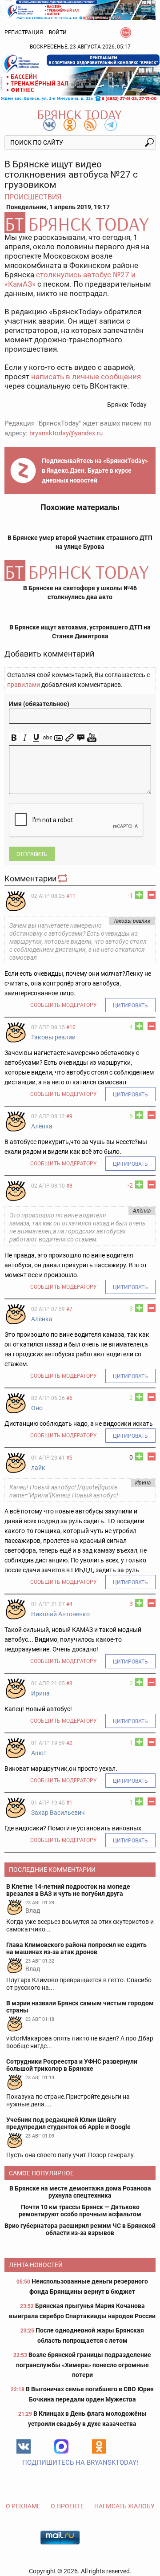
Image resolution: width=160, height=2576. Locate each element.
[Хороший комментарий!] (139, 895)
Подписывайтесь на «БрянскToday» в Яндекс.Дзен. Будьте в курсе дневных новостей (95, 471)
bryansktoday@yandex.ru (66, 433)
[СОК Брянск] (80, 9)
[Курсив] (25, 738)
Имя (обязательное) (39, 704)
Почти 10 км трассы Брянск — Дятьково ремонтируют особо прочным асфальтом (80, 2211)
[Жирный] (14, 738)
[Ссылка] (70, 738)
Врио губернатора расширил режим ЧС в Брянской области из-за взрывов (80, 2229)
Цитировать (130, 1006)
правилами (24, 685)
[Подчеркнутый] (36, 738)
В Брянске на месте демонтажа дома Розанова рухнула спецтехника (80, 2192)
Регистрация (24, 32)
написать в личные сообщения (86, 377)
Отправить (32, 854)
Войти (58, 32)
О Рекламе (23, 2506)
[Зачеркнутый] (47, 738)
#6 (69, 1398)
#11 (71, 896)
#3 (69, 1684)
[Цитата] (81, 738)
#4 (69, 1604)
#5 (69, 1458)
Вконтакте (24, 2446)
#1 (69, 1803)
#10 (71, 1027)
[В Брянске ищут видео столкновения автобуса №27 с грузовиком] (80, 222)
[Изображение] (58, 738)
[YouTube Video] (92, 738)
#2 (69, 1743)
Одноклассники (99, 2446)
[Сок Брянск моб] (80, 78)
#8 (69, 1186)
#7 (69, 1309)
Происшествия (33, 197)
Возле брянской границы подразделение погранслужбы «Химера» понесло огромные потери (84, 2365)
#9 (69, 1116)
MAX (61, 2446)
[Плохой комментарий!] (152, 895)
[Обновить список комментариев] (64, 878)
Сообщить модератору (64, 1005)
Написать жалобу (124, 2506)
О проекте (67, 2506)
